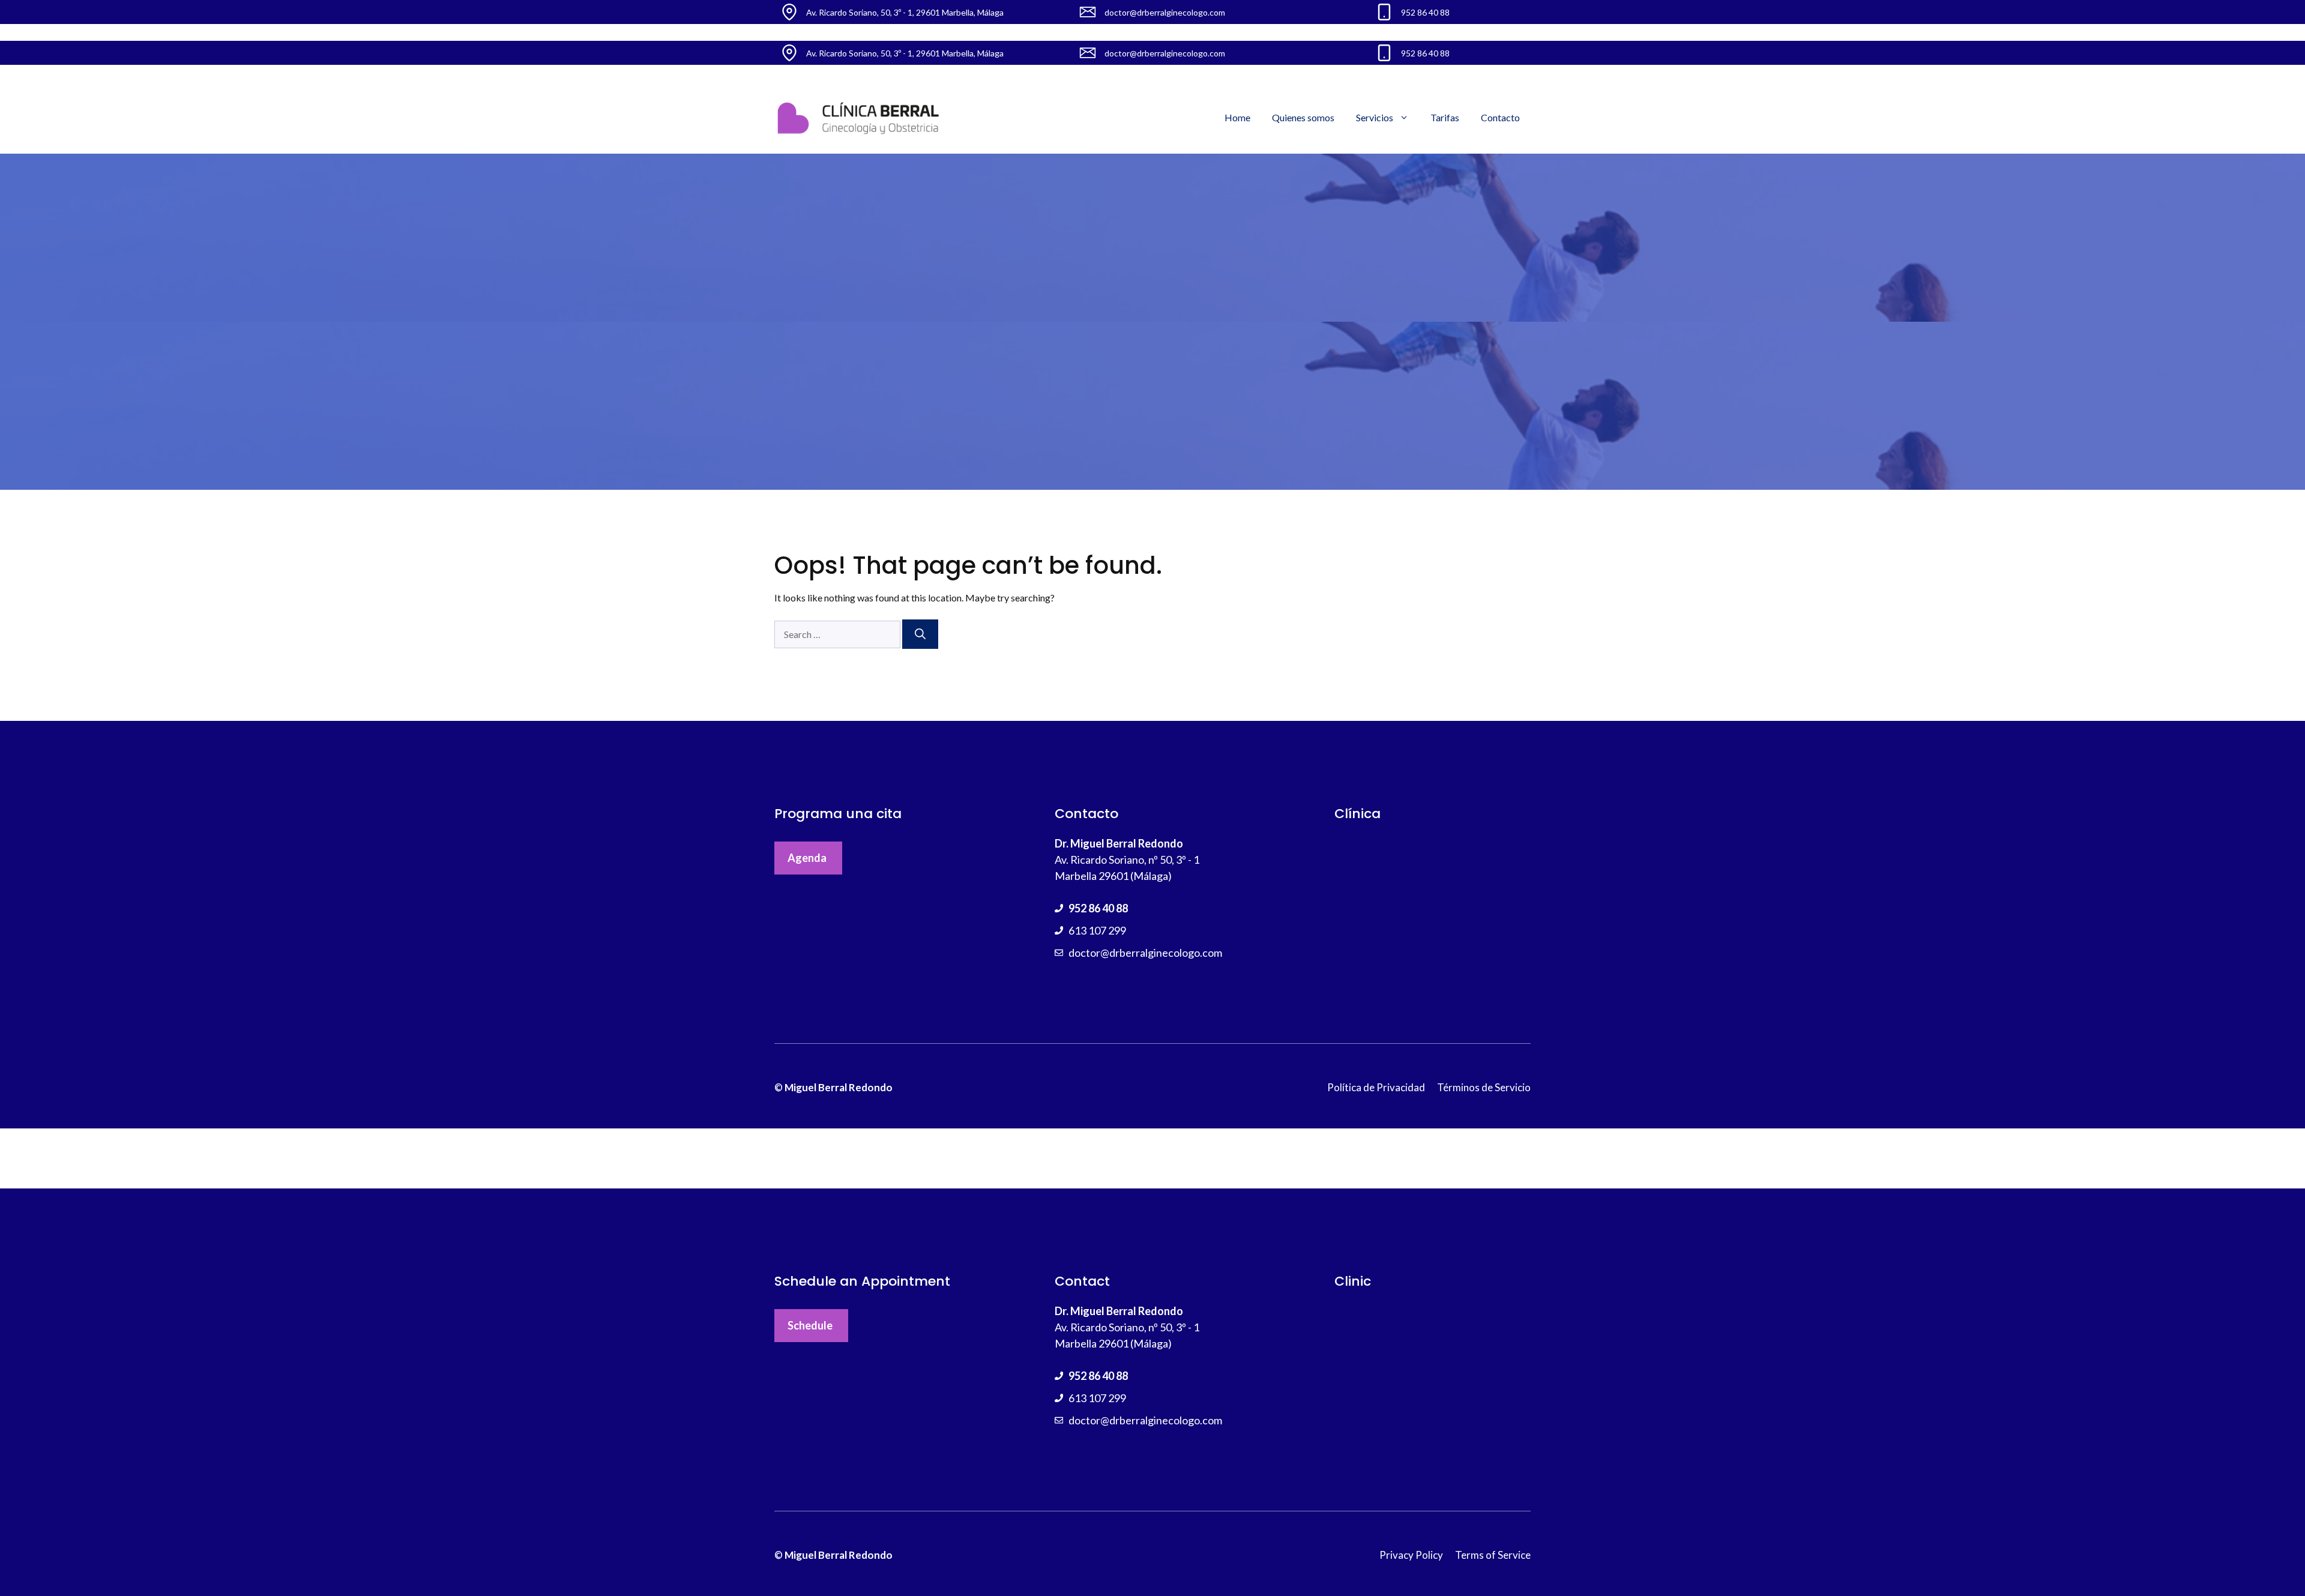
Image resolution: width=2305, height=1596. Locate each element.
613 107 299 (1097, 930)
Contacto (1500, 117)
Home (1237, 117)
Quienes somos (1303, 117)
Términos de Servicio (1484, 1087)
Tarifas (1445, 117)
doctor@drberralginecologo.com (1145, 953)
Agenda (807, 858)
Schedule (810, 1325)
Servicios (1375, 117)
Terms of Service (1493, 1555)
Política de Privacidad (1376, 1087)
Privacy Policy (1411, 1555)
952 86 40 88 (1098, 908)
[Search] (920, 634)
